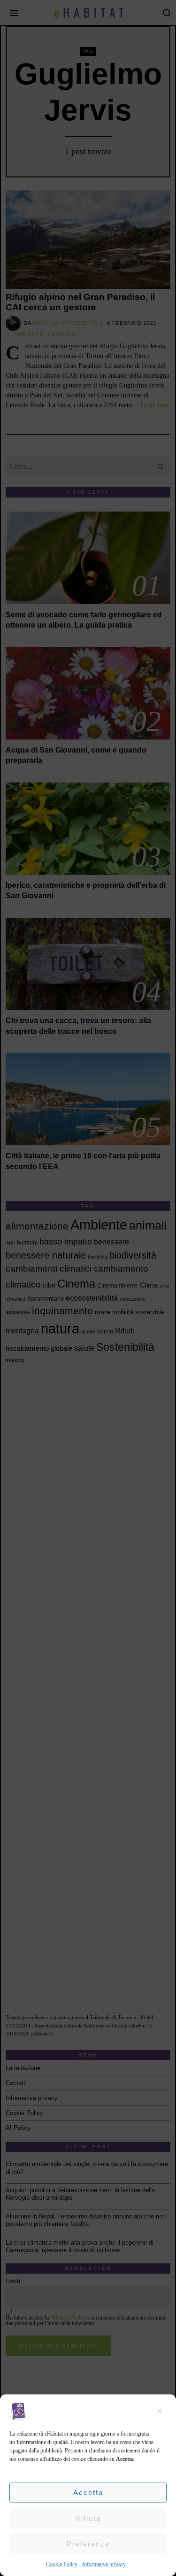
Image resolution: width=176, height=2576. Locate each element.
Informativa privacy (104, 2564)
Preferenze (88, 2544)
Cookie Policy (62, 2564)
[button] (162, 2411)
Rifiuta (88, 2518)
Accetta (88, 2492)
